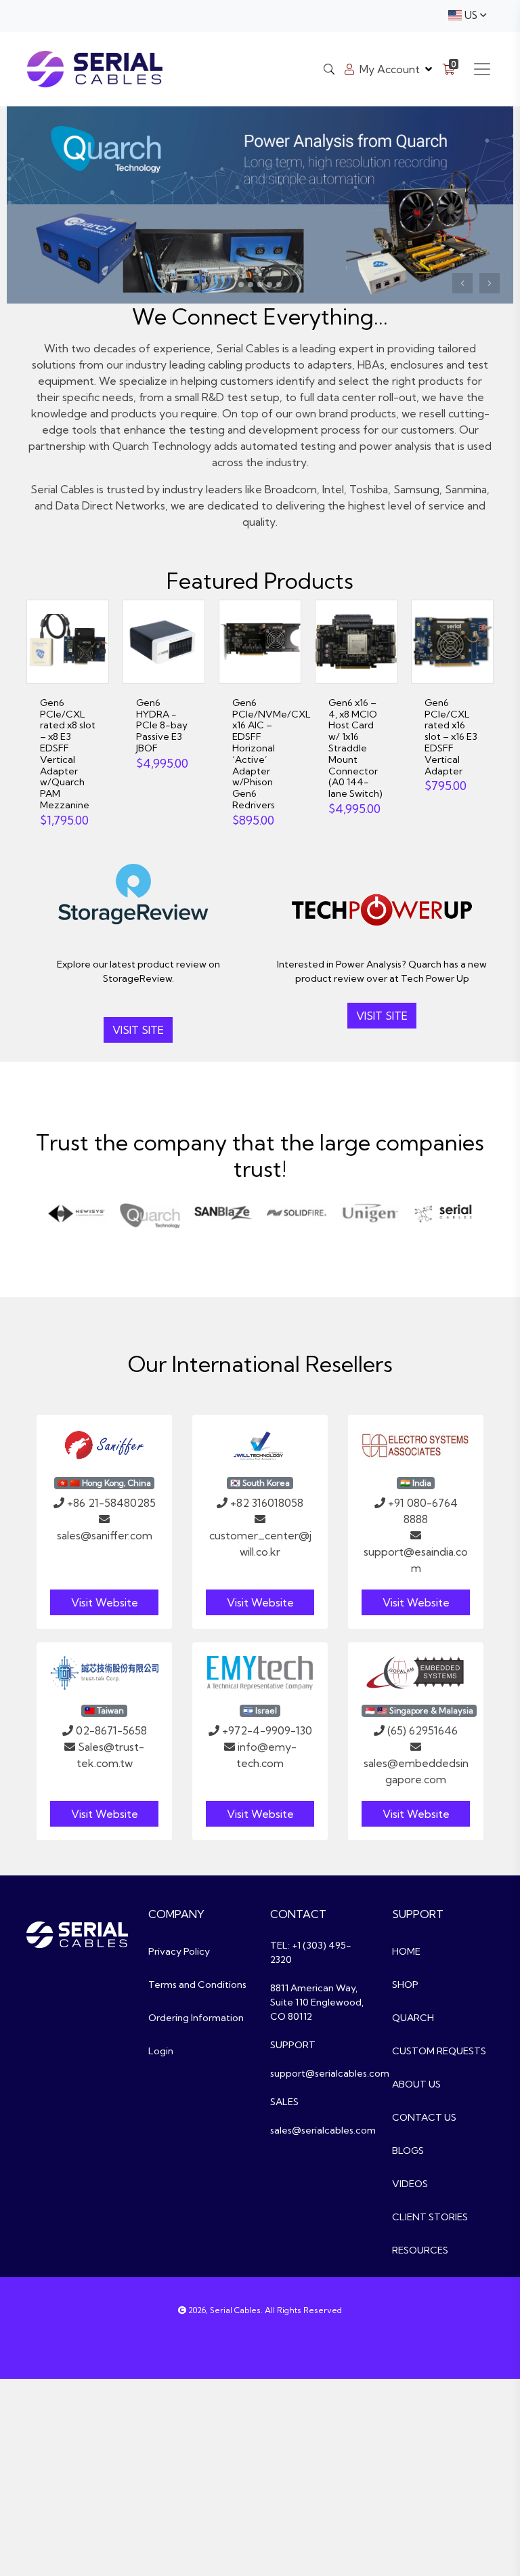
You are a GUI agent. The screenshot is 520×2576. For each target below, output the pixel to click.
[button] (462, 283)
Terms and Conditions (197, 1985)
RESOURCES (420, 2250)
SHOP (405, 1985)
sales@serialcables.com (323, 2130)
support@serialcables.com (330, 2073)
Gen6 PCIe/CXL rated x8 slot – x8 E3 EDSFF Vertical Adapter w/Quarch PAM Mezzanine (68, 754)
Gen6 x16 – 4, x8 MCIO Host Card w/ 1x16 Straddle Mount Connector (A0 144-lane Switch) (355, 748)
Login (161, 2051)
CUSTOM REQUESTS (439, 2051)
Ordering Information (196, 2018)
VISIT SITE (138, 1030)
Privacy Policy (179, 1951)
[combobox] (467, 16)
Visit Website (105, 1602)
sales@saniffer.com (105, 1535)
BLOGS (408, 2151)
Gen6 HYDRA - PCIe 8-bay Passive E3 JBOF (162, 725)
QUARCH (413, 2018)
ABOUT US (416, 2084)
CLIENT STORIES (430, 2217)
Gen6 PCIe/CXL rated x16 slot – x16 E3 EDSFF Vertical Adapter (451, 737)
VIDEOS (410, 2184)
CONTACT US (424, 2117)
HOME (406, 1951)
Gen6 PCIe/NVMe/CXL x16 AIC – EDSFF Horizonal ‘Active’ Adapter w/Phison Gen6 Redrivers (272, 754)
